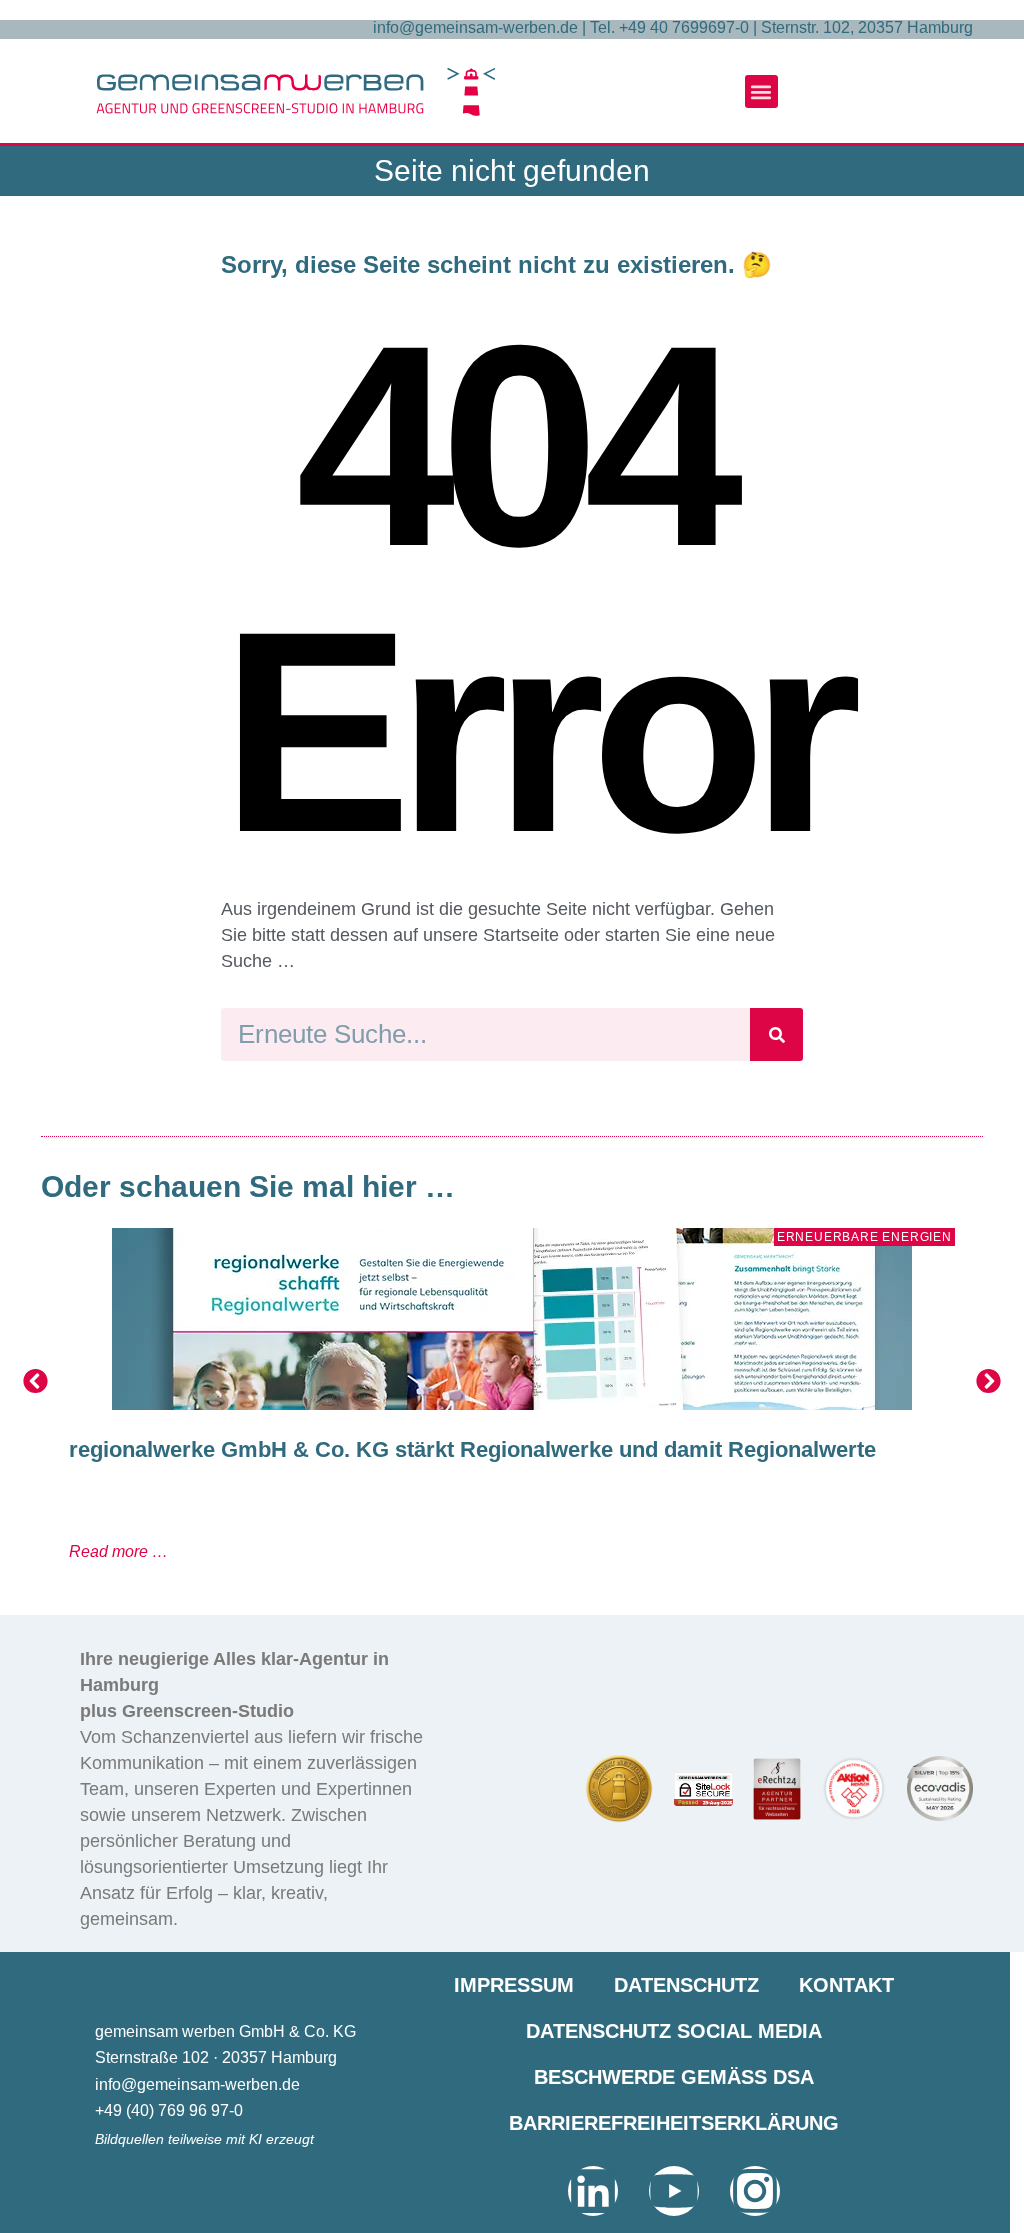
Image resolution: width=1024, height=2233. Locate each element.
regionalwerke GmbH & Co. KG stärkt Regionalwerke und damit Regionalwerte (472, 1449)
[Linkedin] (593, 2191)
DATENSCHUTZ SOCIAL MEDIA (674, 2031)
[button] (761, 91)
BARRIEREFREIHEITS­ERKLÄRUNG (674, 2123)
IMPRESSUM (514, 1985)
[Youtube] (674, 2191)
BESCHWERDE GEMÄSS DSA (674, 2077)
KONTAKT (846, 1985)
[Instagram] (755, 2191)
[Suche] (776, 1034)
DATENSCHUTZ (686, 1985)
